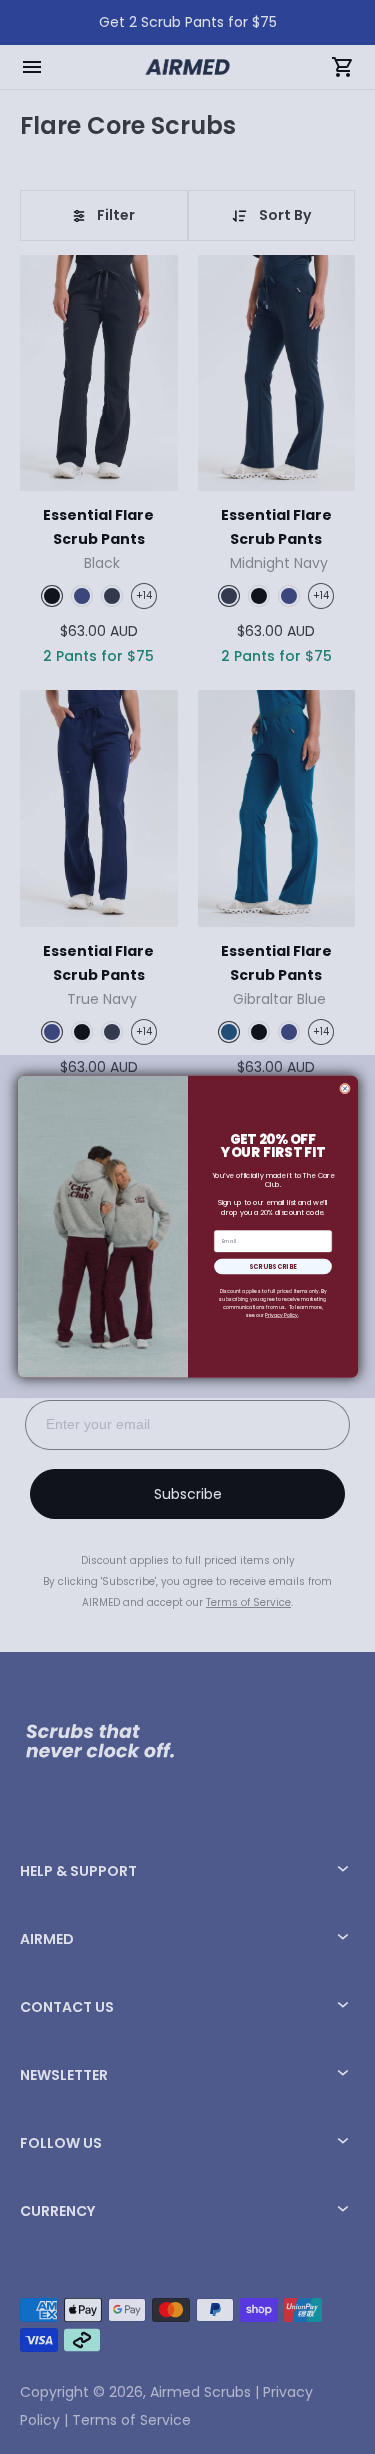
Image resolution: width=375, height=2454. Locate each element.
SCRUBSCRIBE (272, 1266)
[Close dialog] (344, 1089)
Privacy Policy (281, 1315)
